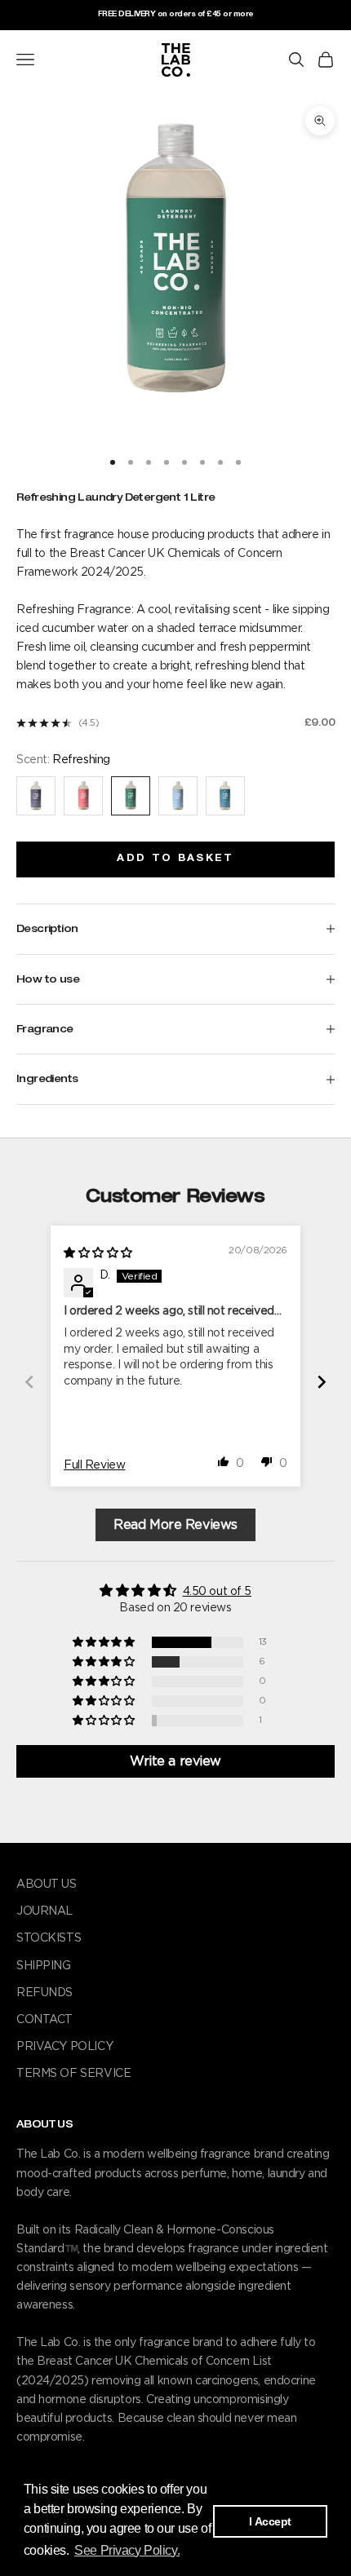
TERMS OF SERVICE (73, 2074)
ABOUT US (47, 1885)
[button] (224, 1461)
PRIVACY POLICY (64, 2047)
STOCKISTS (49, 1938)
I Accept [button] (270, 2521)
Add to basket (175, 859)
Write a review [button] (175, 1761)
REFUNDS (44, 1993)
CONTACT (44, 2020)
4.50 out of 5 (218, 1592)
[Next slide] (322, 1382)
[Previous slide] (29, 1382)
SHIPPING (44, 1966)
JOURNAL (44, 1911)
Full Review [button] (94, 1465)
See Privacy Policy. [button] (127, 2550)
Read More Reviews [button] (175, 1525)
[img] (98, 1253)
